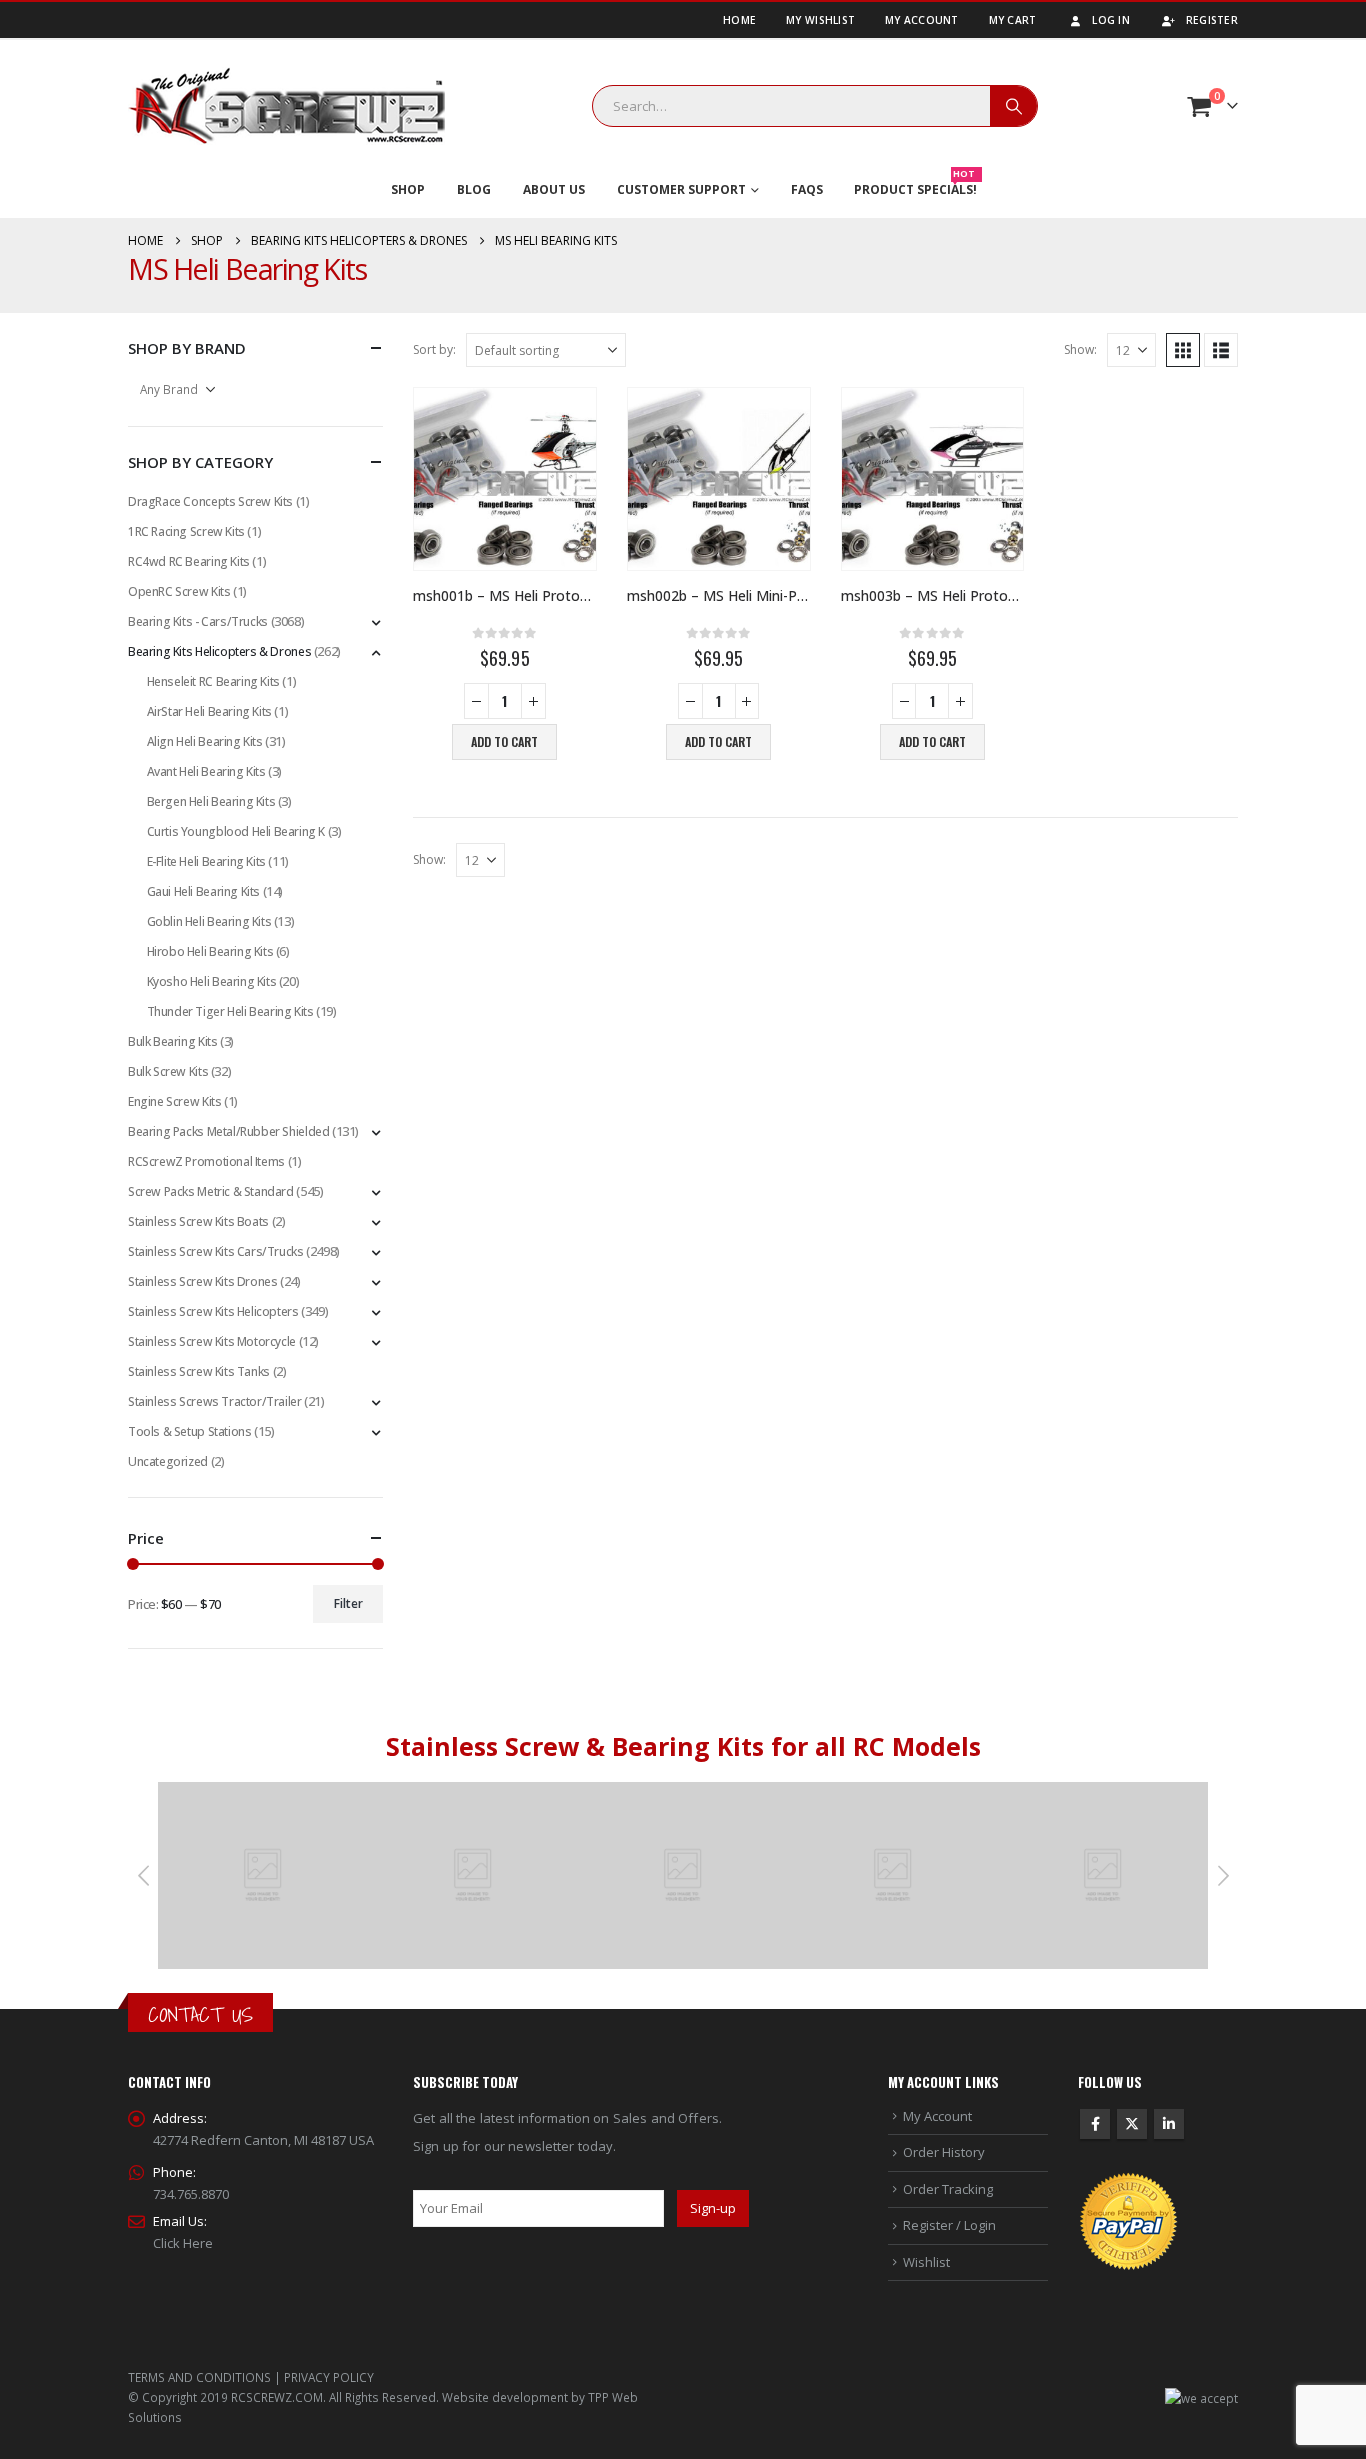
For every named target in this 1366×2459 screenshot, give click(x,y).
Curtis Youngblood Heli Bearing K (236, 831)
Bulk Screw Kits (168, 1071)
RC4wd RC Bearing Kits (189, 561)
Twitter (1132, 2124)
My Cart (1013, 20)
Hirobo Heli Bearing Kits (210, 951)
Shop (408, 189)
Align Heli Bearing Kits (205, 741)
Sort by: (434, 349)
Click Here (183, 2243)
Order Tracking (948, 2189)
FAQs (807, 189)
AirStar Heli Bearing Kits (209, 711)
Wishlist (926, 2262)
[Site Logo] (287, 106)
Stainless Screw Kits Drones (202, 1281)
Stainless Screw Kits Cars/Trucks (216, 1251)
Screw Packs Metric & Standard (211, 1191)
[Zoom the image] (263, 1793)
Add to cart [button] (504, 741)
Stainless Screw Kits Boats (198, 1221)
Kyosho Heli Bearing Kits (212, 981)
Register (1212, 20)
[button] (1183, 350)
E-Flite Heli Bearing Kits (206, 861)
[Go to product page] (505, 479)
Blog (474, 189)
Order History (944, 2152)
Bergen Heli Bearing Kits (211, 801)
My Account (922, 20)
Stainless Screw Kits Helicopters (213, 1311)
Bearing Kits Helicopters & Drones (219, 651)
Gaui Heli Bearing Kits (203, 891)
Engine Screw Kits (174, 1101)
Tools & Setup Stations (189, 1431)
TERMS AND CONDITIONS (199, 2377)
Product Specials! (915, 185)
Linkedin (1169, 2124)
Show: (1080, 349)
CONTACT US (200, 2014)
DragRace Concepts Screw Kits (210, 501)
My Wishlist (820, 20)
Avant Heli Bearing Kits (206, 771)
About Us (554, 189)
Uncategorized (168, 1461)
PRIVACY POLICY (329, 2377)
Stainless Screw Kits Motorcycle (212, 1341)
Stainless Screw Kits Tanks (199, 1371)
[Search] (1014, 106)
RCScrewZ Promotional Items (206, 1161)
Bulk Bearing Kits (172, 1041)
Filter (348, 1603)
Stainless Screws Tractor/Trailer (215, 1401)
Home (739, 20)
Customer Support (681, 189)
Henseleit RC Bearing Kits (213, 681)
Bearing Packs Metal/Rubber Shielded (228, 1131)
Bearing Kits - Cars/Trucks (198, 621)
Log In (1111, 20)
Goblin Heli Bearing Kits (209, 921)
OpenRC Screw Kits (179, 591)
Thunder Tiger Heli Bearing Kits (230, 1011)
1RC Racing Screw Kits (186, 531)
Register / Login (949, 2225)
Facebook (1095, 2124)
